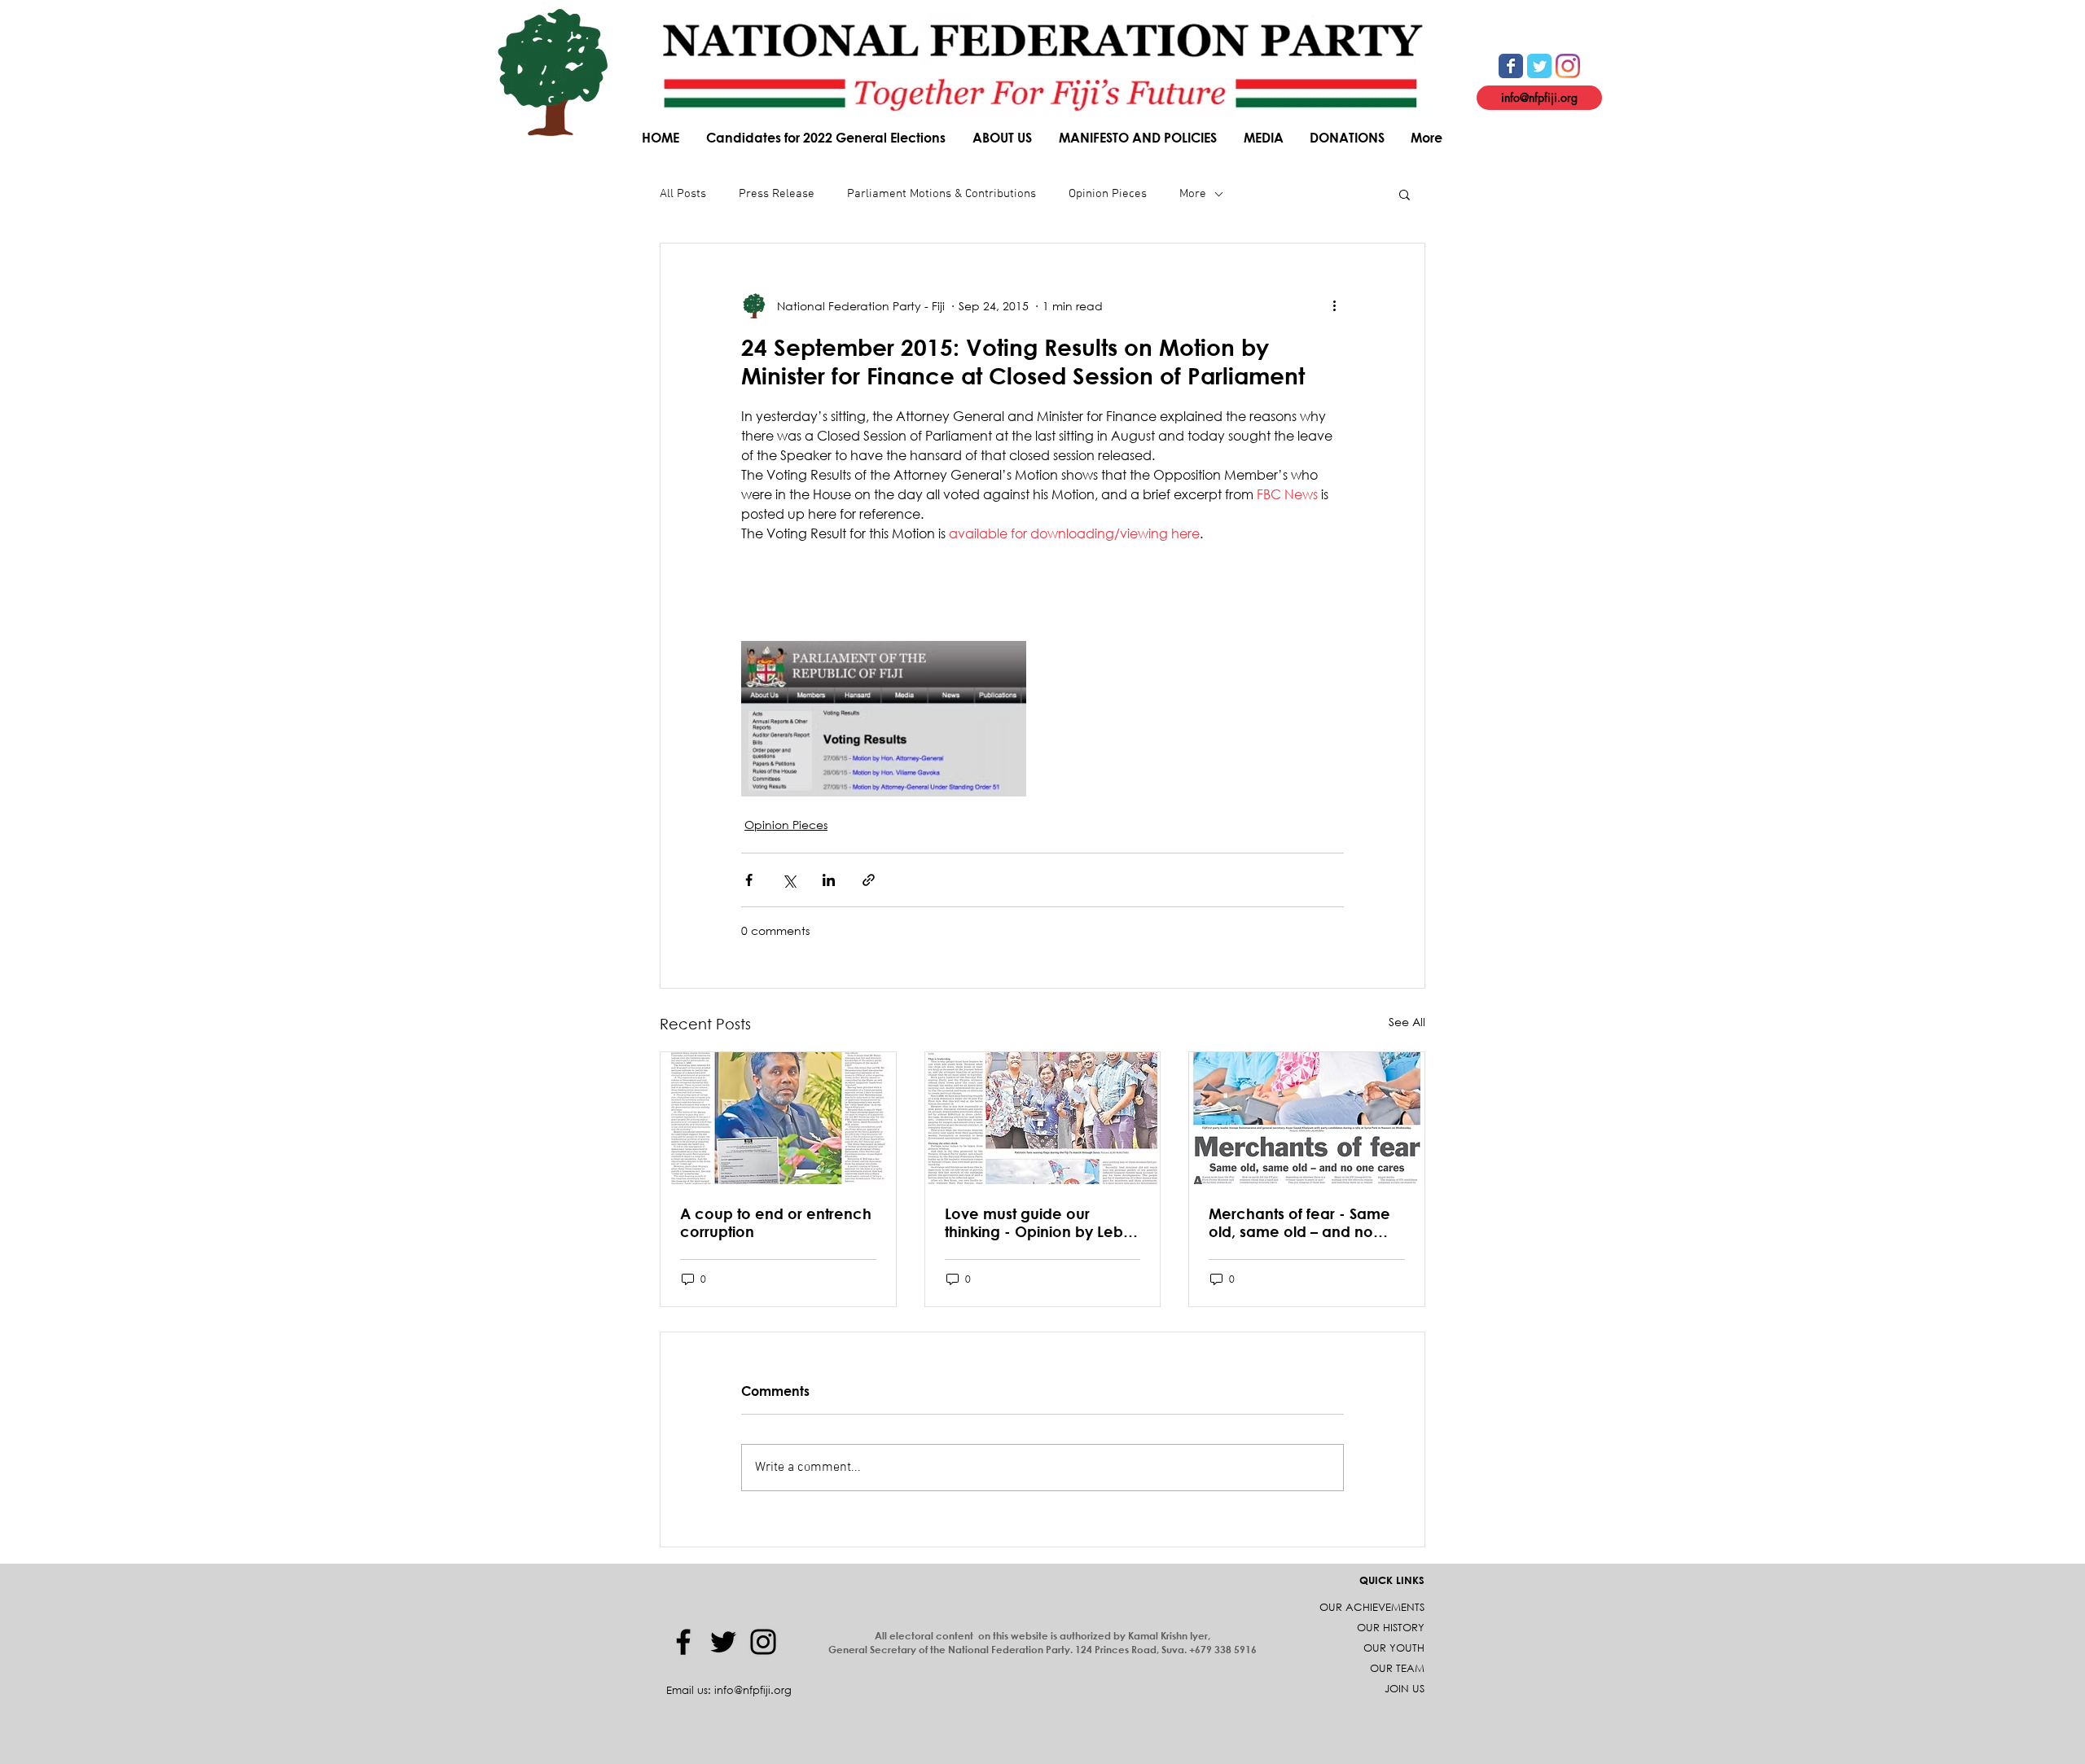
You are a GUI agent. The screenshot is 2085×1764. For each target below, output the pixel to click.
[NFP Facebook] (1511, 66)
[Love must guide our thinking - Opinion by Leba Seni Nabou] (1043, 1118)
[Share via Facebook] (749, 880)
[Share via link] (869, 880)
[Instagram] (763, 1642)
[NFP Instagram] (1568, 66)
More (1193, 194)
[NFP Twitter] (1539, 66)
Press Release (777, 194)
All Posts (683, 194)
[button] (1003, 137)
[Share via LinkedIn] (829, 880)
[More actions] (1334, 305)
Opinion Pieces (1108, 194)
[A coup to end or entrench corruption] (778, 1118)
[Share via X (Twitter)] (789, 880)
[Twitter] (723, 1642)
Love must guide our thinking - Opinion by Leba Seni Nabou (1039, 1222)
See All (1407, 1022)
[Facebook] (683, 1642)
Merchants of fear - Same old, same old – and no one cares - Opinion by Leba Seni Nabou (1299, 1222)
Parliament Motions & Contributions (942, 194)
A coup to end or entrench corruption (776, 1222)
